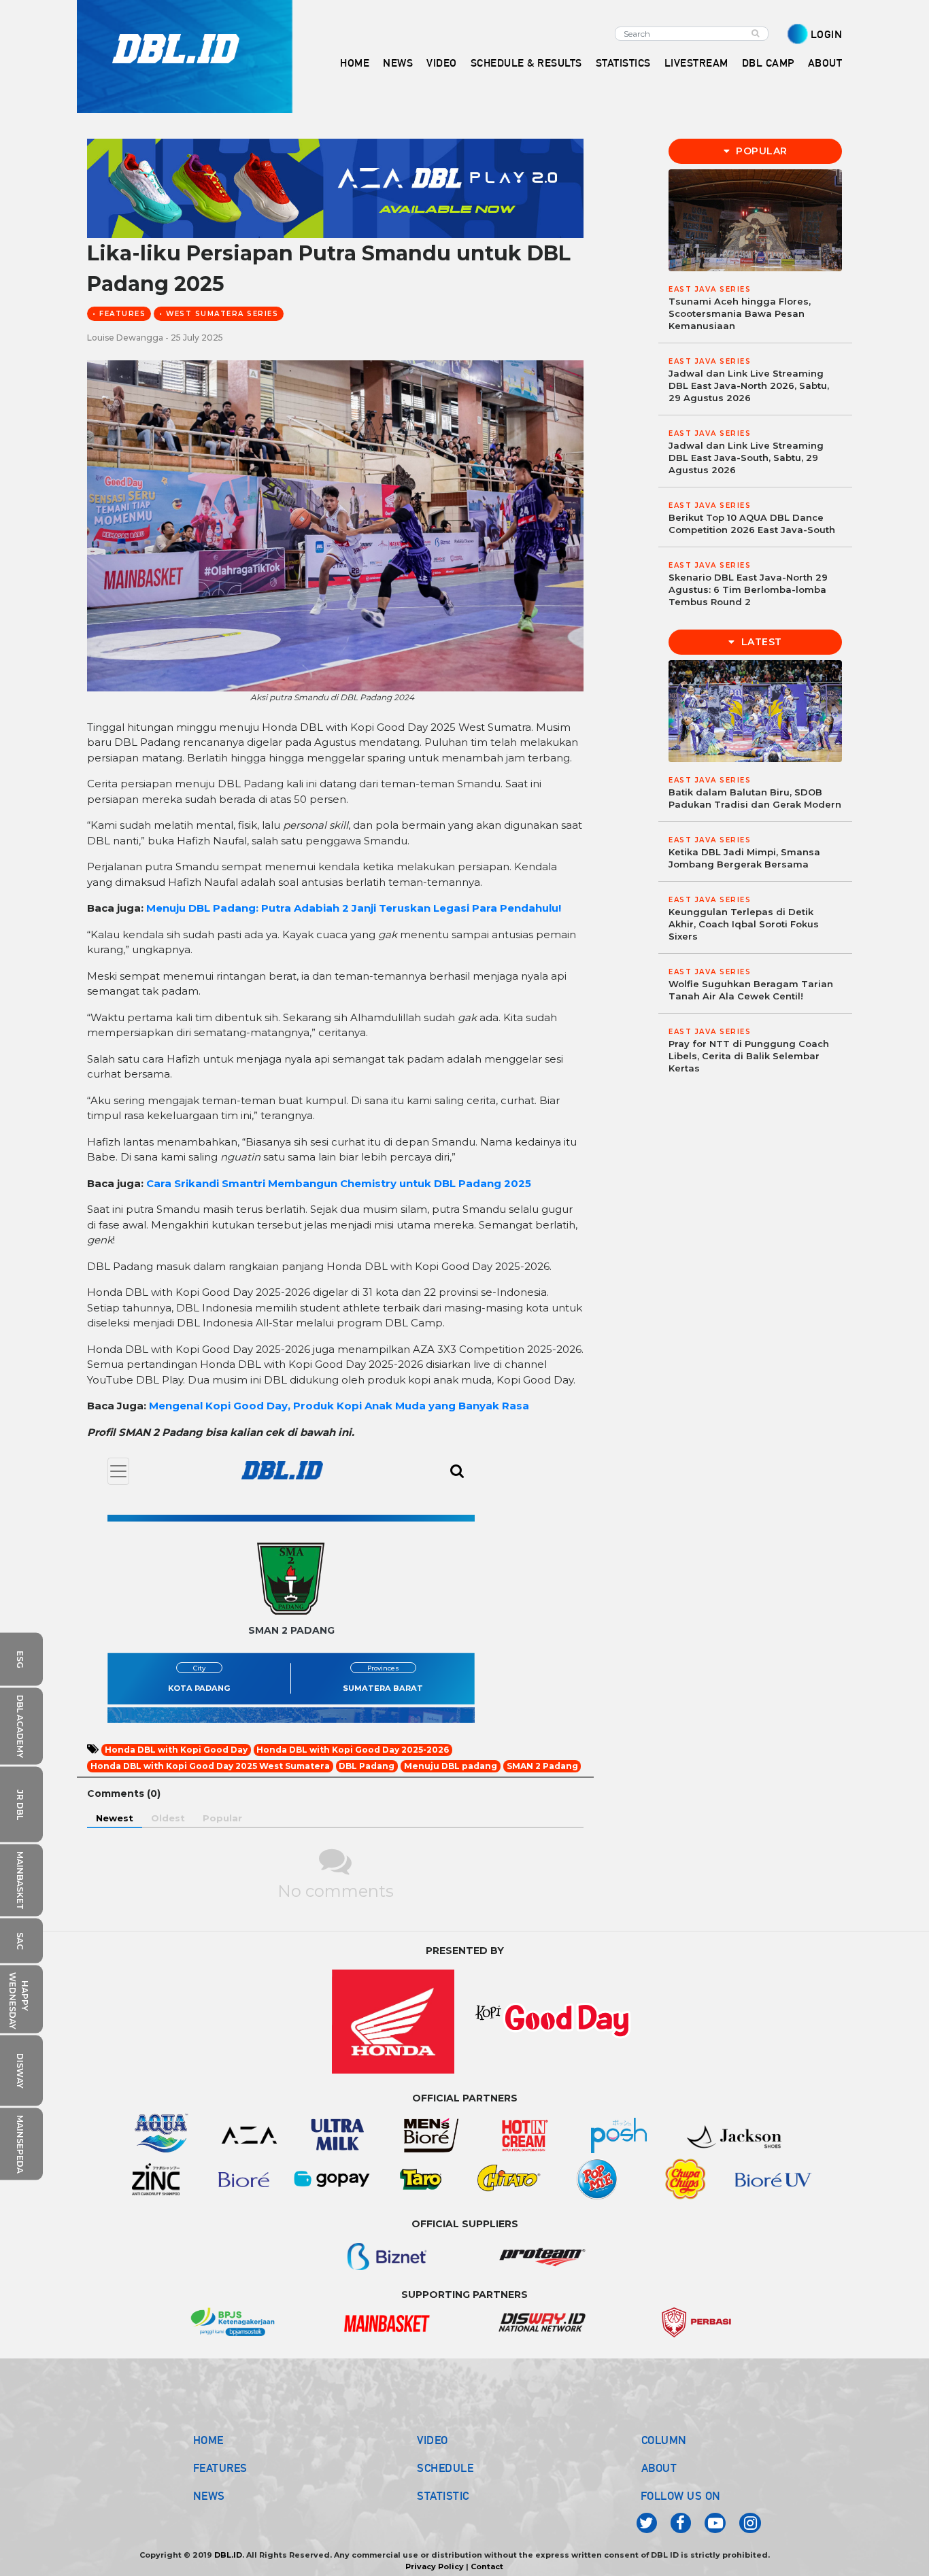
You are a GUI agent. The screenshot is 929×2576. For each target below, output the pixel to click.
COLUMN (664, 2440)
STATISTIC (443, 2496)
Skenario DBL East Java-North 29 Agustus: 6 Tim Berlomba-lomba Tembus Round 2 (748, 589)
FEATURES (220, 2468)
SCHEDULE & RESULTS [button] (526, 63)
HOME (355, 63)
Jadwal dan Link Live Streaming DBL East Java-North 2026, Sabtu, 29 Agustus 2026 (749, 385)
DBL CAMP (768, 63)
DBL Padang (367, 1766)
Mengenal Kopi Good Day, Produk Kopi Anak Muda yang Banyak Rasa (339, 1406)
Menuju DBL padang (451, 1766)
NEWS (209, 2496)
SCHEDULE (445, 2468)
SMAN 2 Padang (542, 1766)
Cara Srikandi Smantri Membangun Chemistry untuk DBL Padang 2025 (339, 1183)
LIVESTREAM (696, 63)
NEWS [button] (398, 63)
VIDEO (442, 63)
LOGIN (827, 34)
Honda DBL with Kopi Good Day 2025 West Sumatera (210, 1766)
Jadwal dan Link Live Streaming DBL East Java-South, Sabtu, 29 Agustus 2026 (746, 458)
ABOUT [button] (825, 63)
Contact (487, 2566)
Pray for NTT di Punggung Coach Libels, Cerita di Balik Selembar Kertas (749, 1056)
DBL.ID (228, 2555)
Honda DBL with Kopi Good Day (176, 1750)
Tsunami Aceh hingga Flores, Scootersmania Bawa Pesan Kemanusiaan (740, 313)
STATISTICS (623, 63)
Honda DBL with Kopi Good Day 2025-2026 (353, 1750)
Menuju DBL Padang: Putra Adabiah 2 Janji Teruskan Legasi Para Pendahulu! (354, 908)
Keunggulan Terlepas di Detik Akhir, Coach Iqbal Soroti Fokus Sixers (744, 924)
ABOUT (659, 2468)
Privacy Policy (435, 2566)
